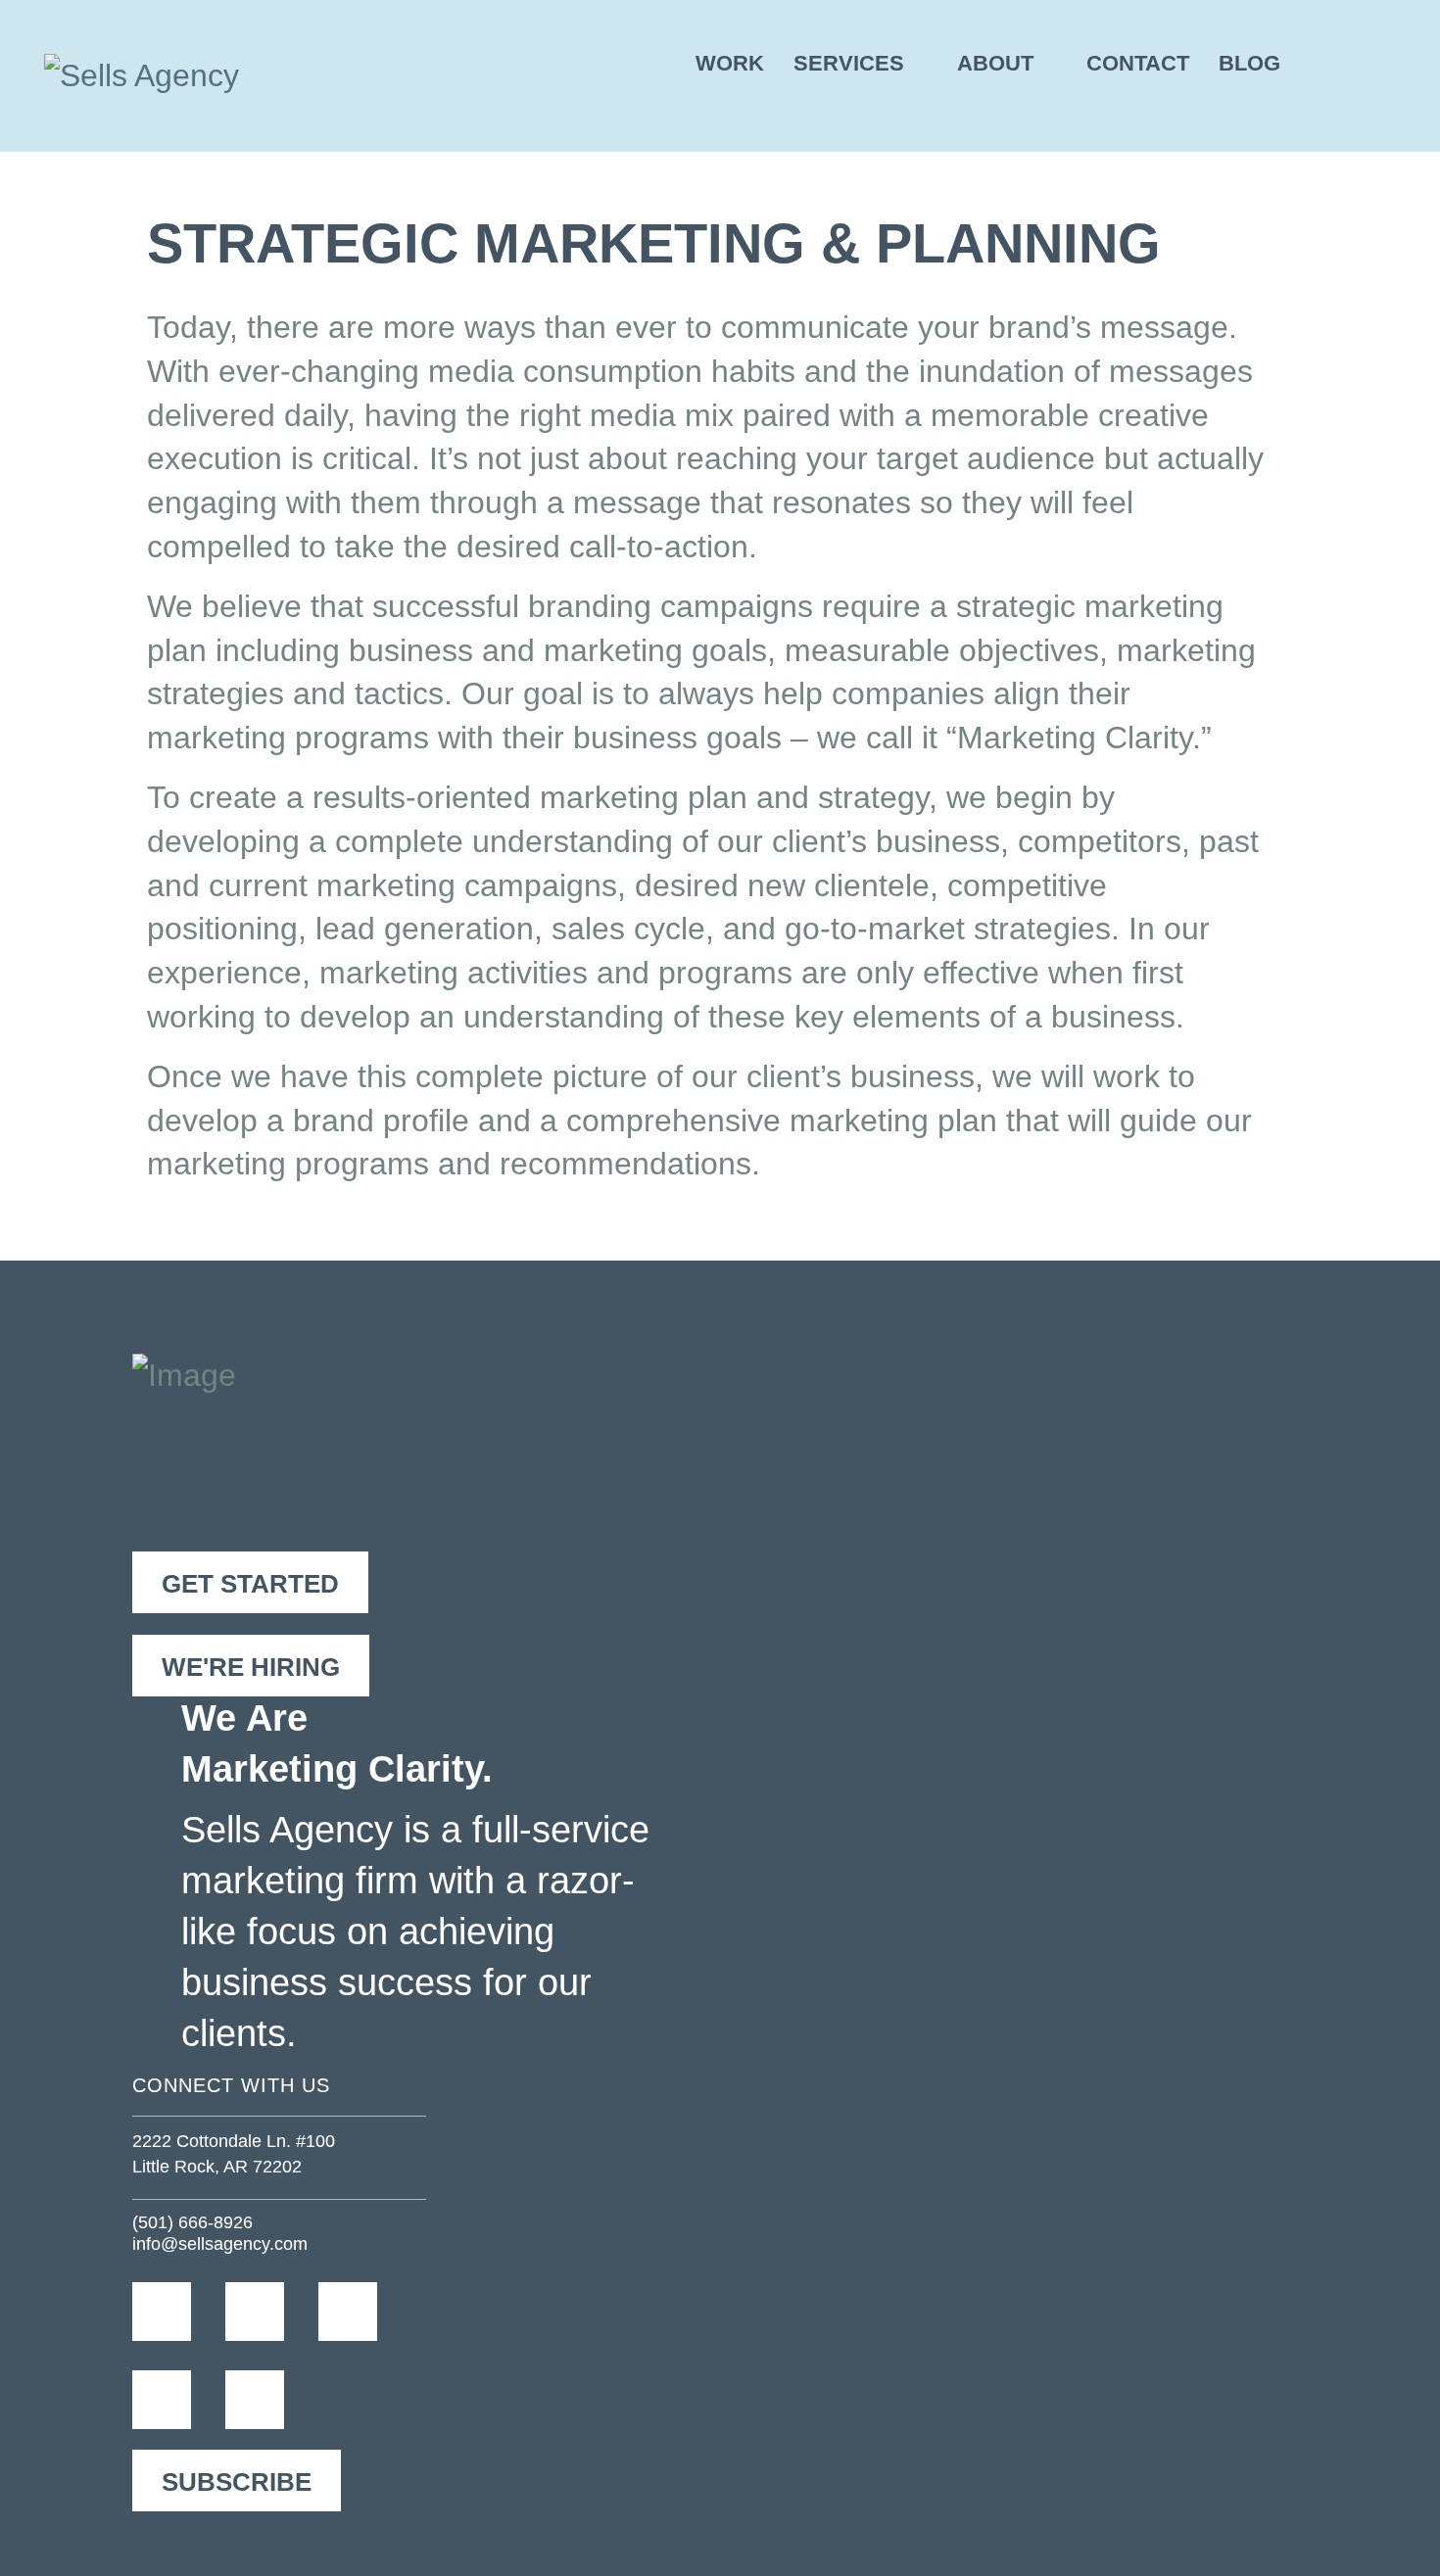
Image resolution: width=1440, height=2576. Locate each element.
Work (730, 63)
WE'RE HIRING (251, 1667)
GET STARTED (250, 1584)
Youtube (179, 2400)
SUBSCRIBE (237, 2482)
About (995, 63)
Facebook (179, 2312)
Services (849, 63)
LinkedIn (365, 2312)
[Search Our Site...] (1368, 64)
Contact (1138, 63)
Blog (1249, 63)
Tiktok (272, 2400)
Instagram (272, 2312)
